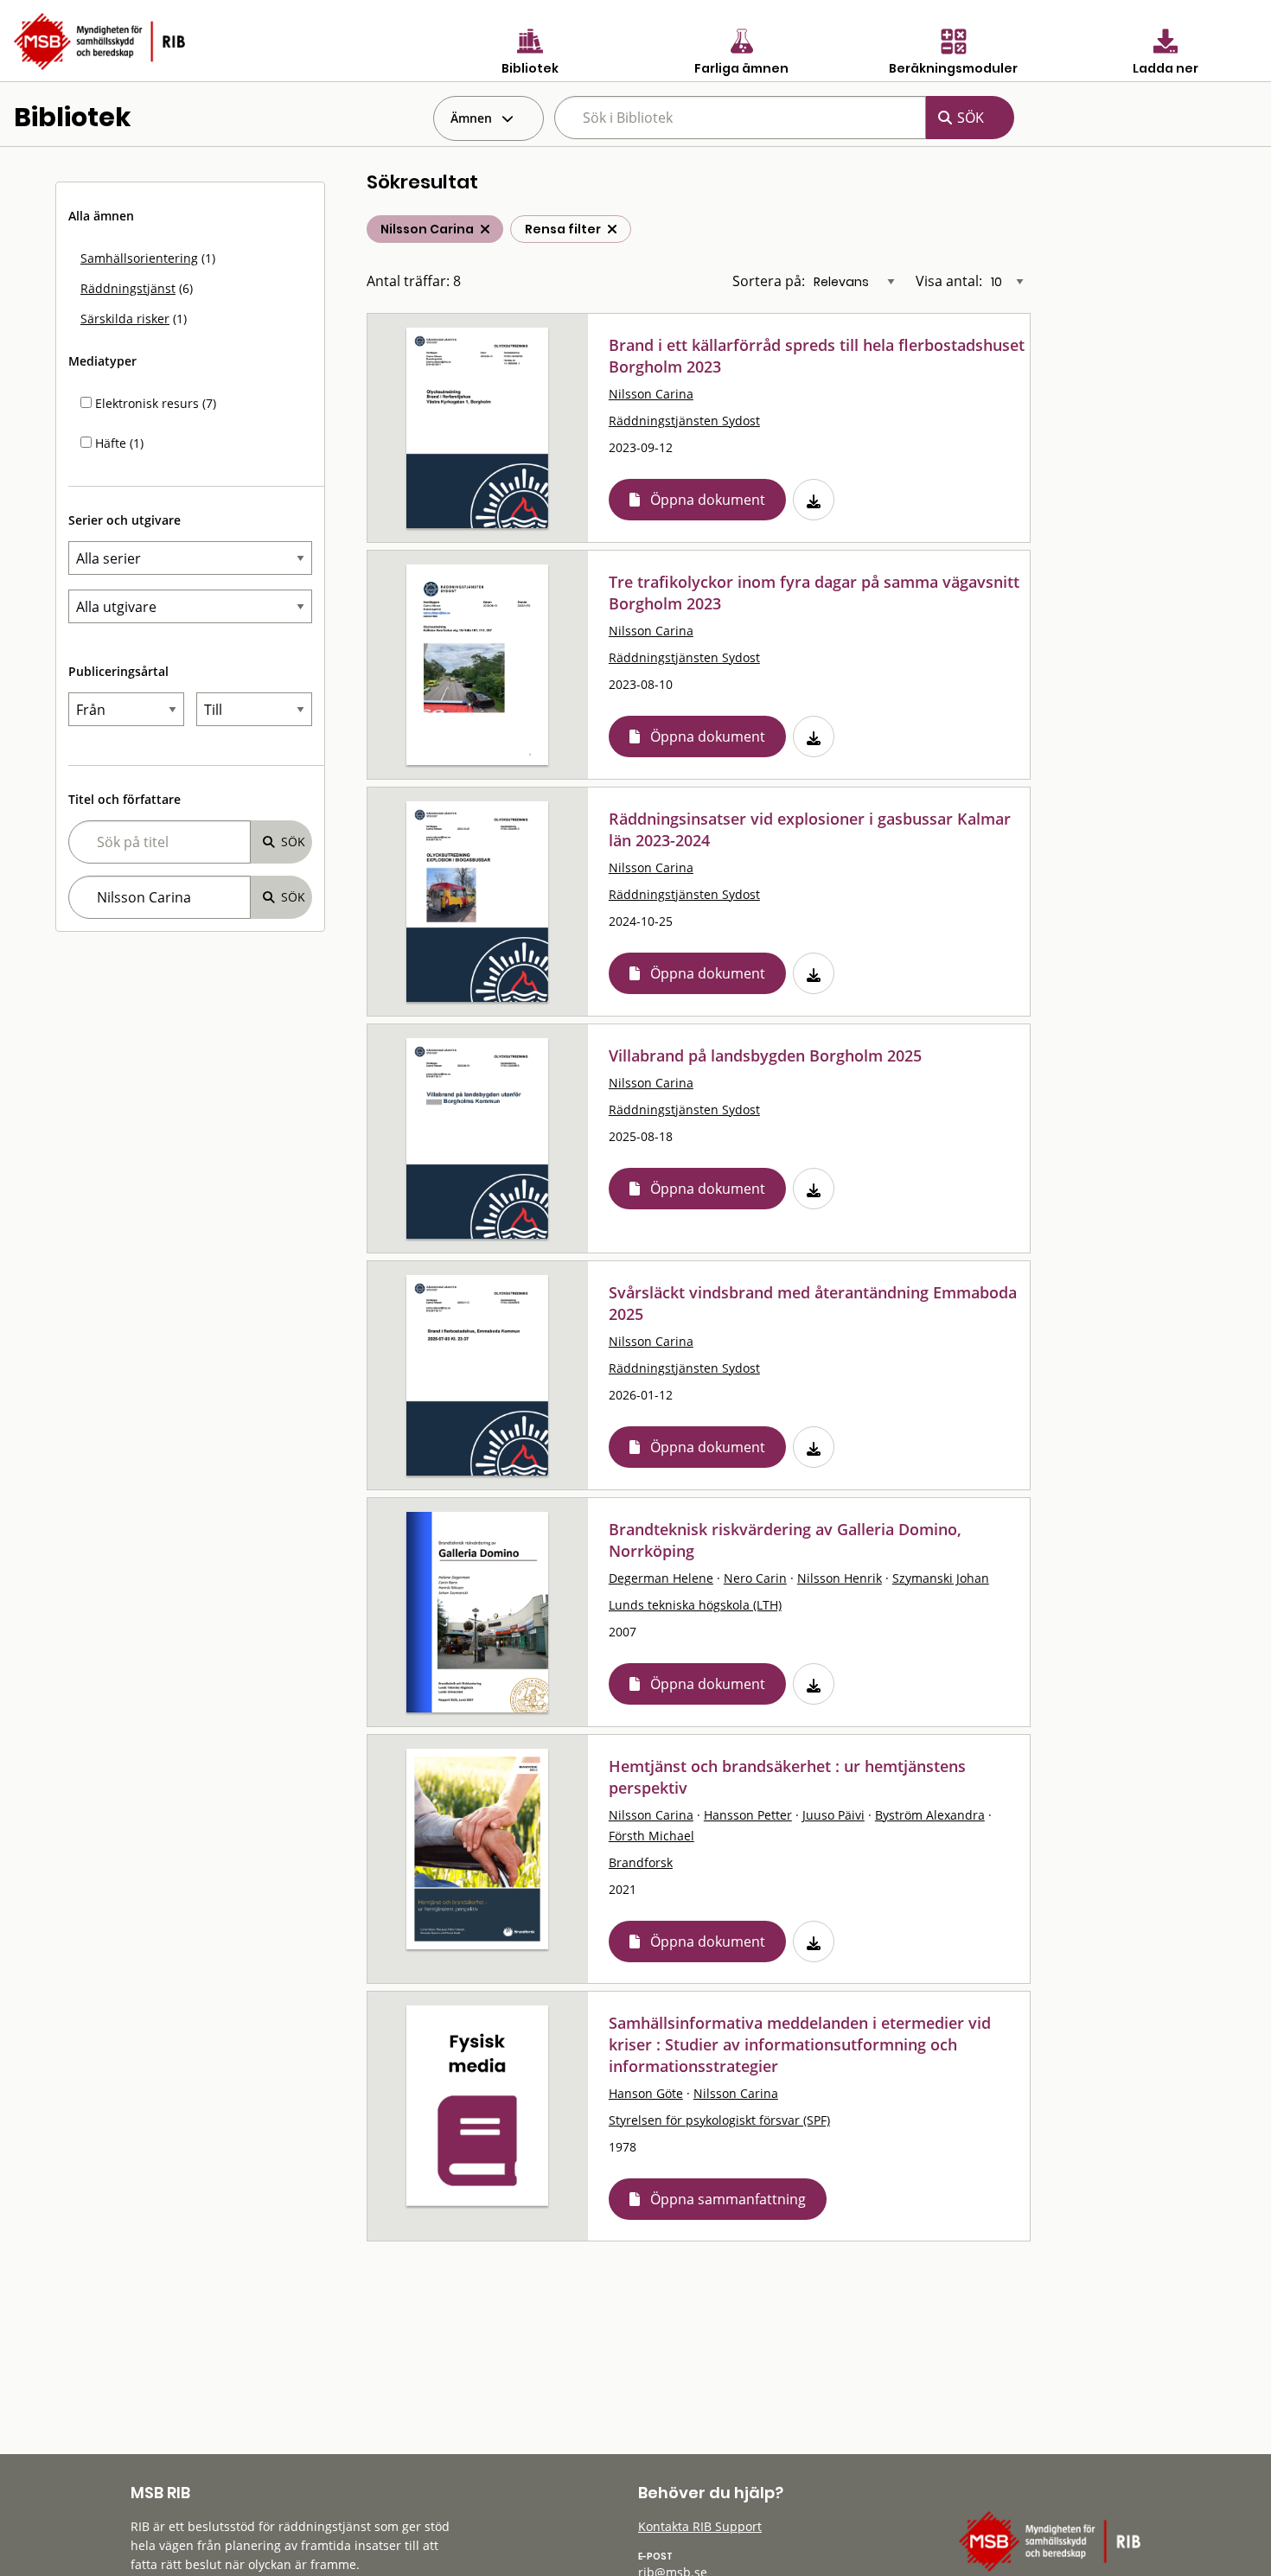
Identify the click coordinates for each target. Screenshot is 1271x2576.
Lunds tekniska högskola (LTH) (695, 1605)
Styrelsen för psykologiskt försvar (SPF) (719, 2120)
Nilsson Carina (651, 394)
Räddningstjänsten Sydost (684, 421)
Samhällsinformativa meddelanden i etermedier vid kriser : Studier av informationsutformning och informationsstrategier (800, 2044)
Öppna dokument (708, 500)
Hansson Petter (748, 1815)
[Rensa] (612, 229)
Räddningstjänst (128, 288)
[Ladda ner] (814, 500)
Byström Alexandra (930, 1815)
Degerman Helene (661, 1578)
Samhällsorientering (139, 258)
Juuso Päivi (833, 1815)
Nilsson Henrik (840, 1578)
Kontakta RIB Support (700, 2526)
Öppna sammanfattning (728, 2199)
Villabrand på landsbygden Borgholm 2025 (765, 1055)
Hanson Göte (646, 2093)
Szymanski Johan (941, 1578)
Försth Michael (651, 1836)
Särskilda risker (125, 319)
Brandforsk (641, 1862)
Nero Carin (755, 1578)
